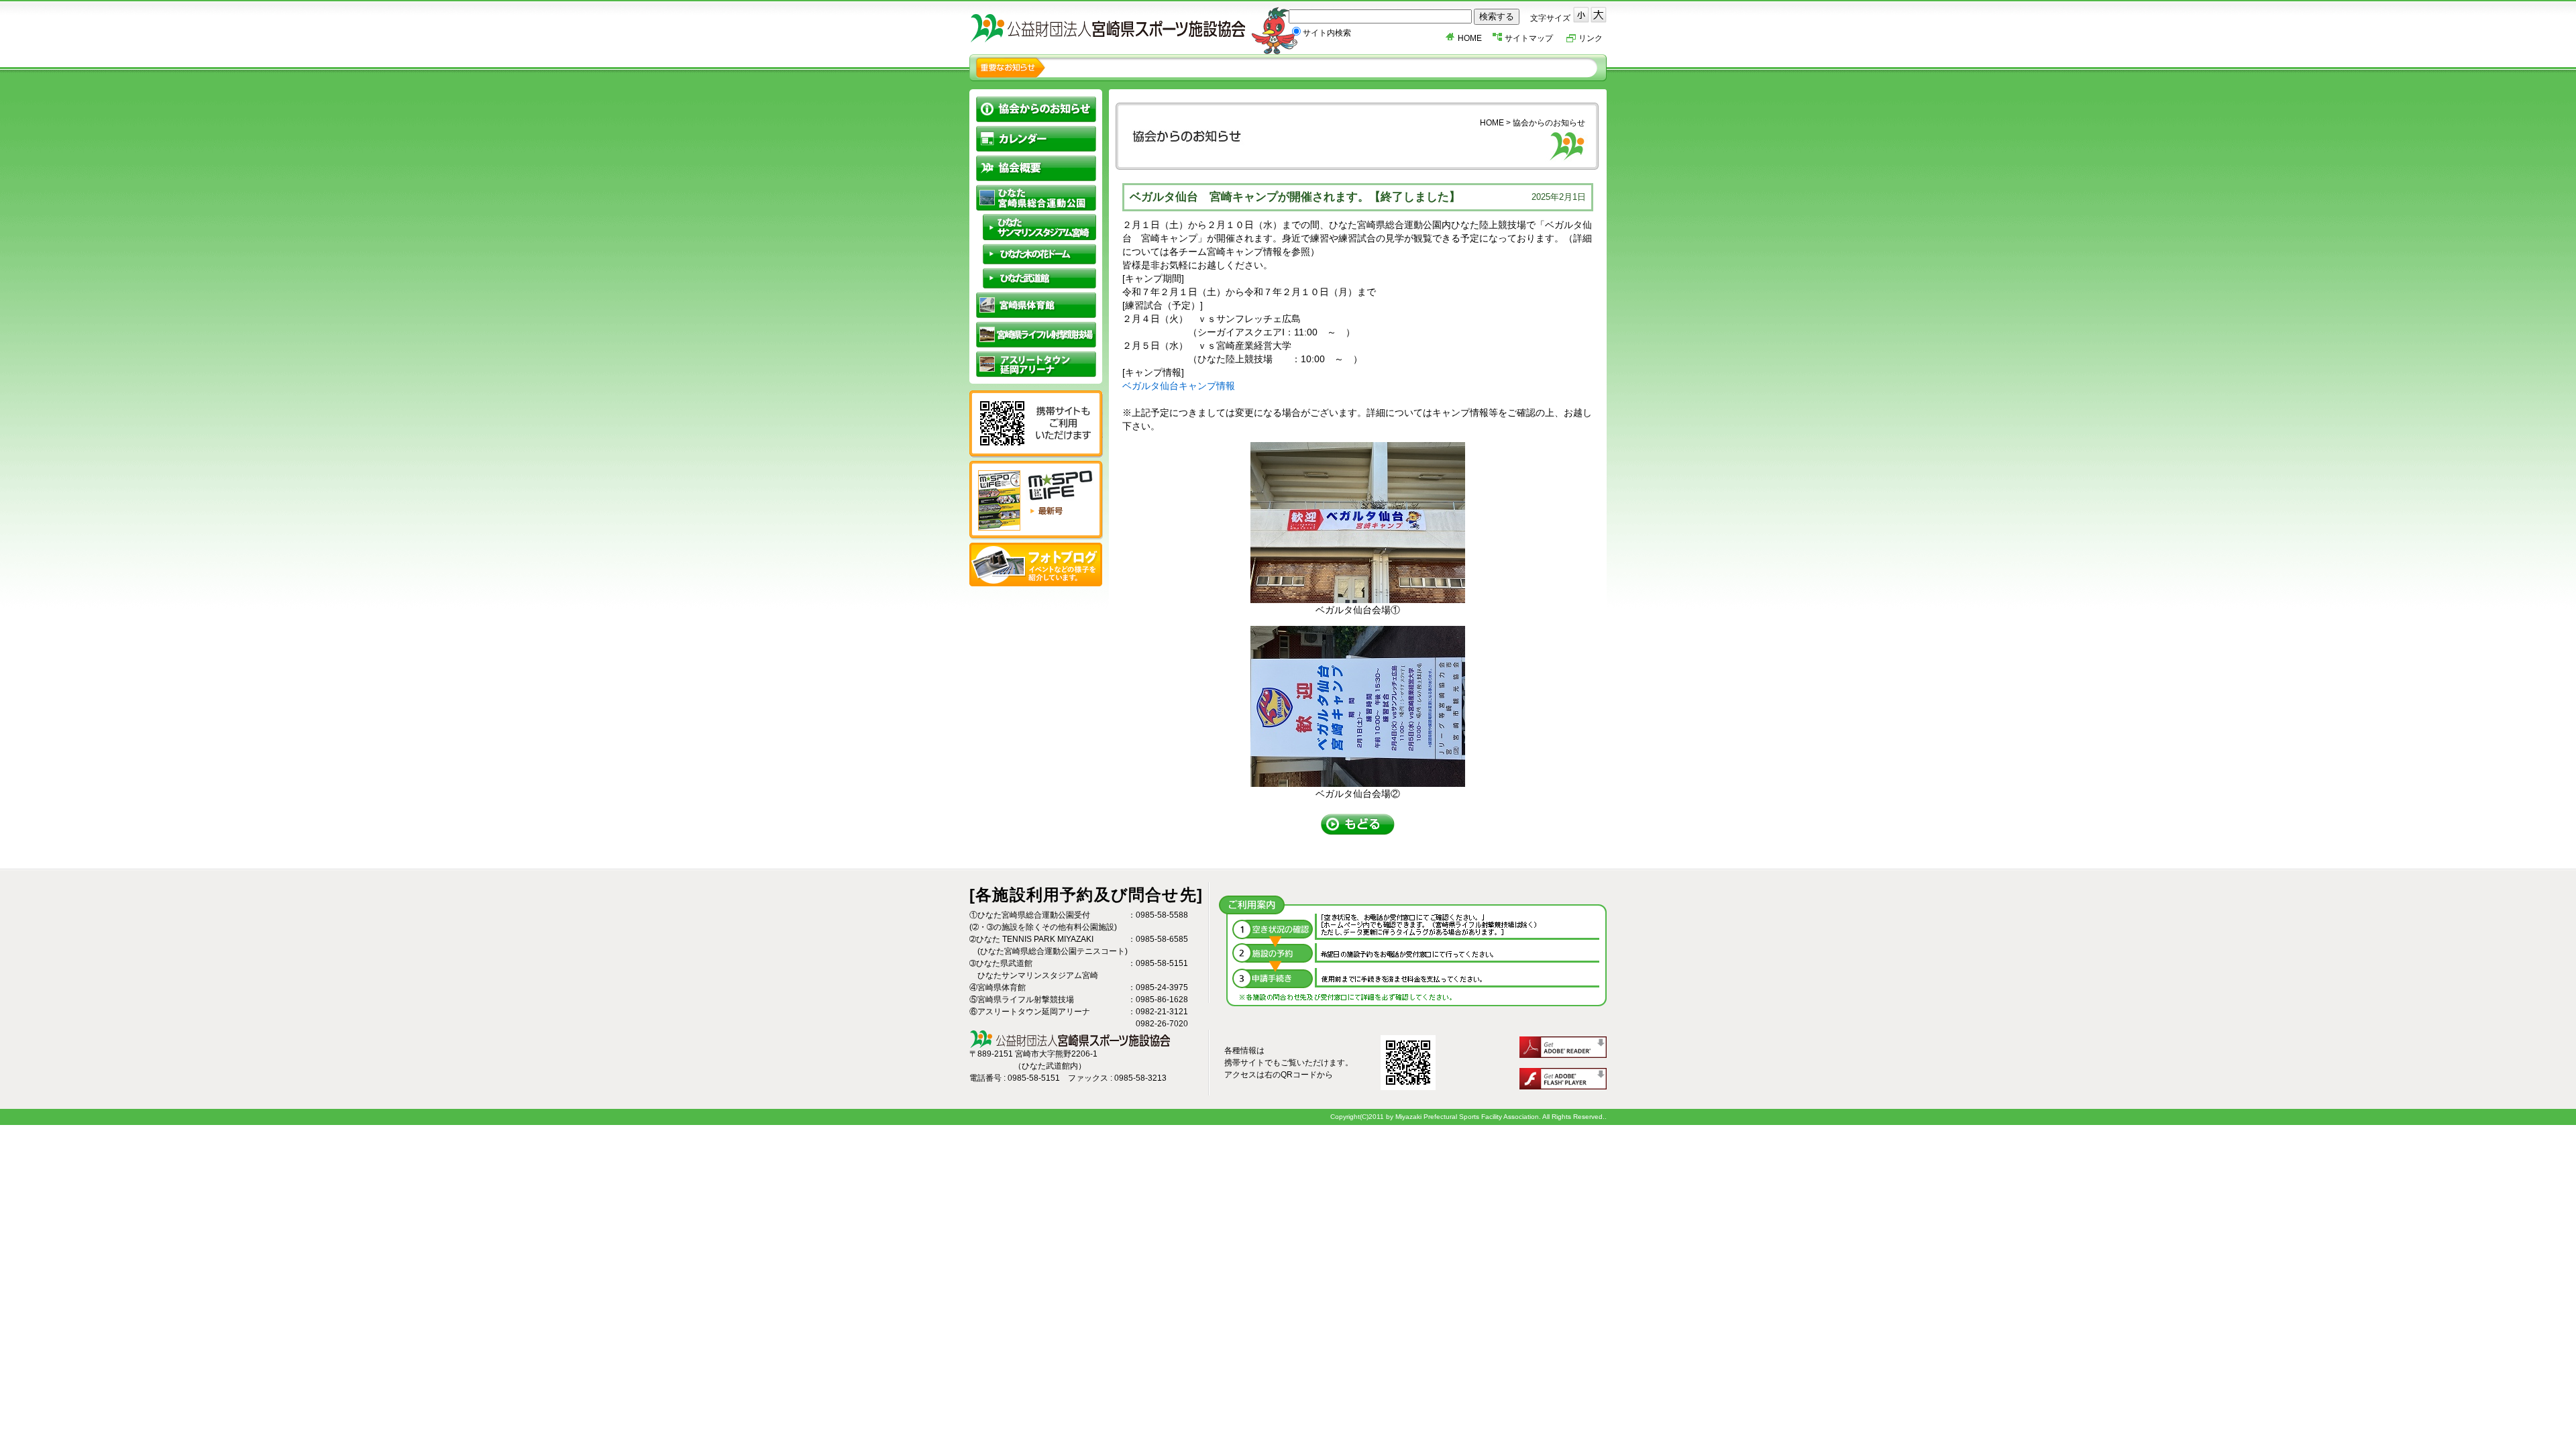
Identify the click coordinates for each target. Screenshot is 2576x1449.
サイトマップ (1529, 38)
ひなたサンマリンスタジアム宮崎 (1039, 227)
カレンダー (1036, 139)
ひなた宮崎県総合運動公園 (1036, 198)
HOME (1470, 38)
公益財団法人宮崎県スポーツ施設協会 (1137, 30)
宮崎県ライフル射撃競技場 (1036, 334)
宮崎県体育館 (1036, 305)
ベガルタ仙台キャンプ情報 (1179, 386)
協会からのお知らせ (1036, 109)
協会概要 (1036, 168)
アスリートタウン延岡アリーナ (1036, 364)
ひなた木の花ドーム (1039, 254)
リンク (1591, 38)
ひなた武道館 (1039, 278)
